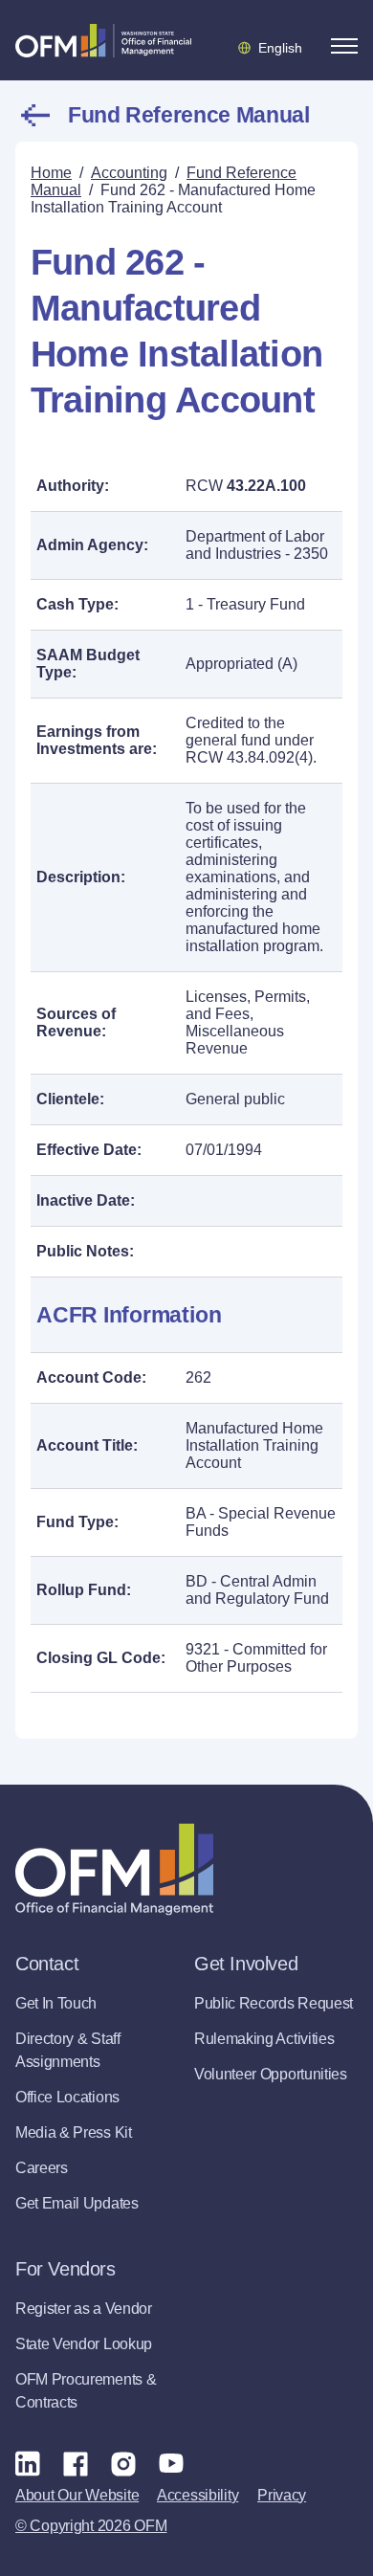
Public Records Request (274, 2003)
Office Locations (67, 2097)
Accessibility (197, 2495)
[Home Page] (114, 1869)
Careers (42, 2168)
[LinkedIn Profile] (28, 2463)
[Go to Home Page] (103, 40)
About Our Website (77, 2495)
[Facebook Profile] (76, 2463)
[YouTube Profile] (171, 2463)
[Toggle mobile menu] (344, 46)
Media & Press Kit (74, 2132)
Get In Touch (56, 2003)
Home (51, 173)
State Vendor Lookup (84, 2344)
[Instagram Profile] (123, 2463)
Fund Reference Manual (188, 115)
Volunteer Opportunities (271, 2074)
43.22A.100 (266, 486)
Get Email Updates (77, 2203)
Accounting (129, 173)
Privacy (282, 2495)
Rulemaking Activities (264, 2039)
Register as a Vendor (84, 2309)
